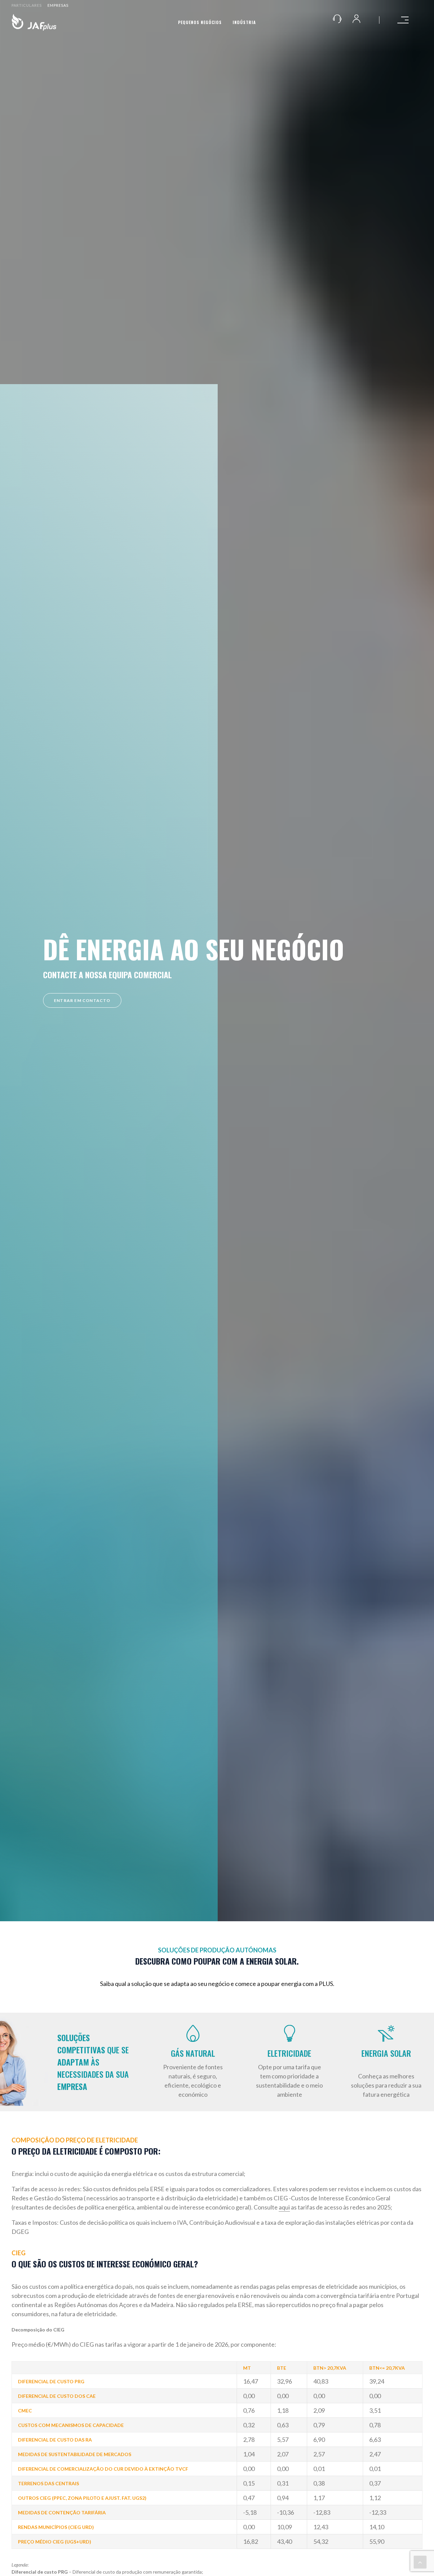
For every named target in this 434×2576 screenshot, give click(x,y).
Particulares (27, 5)
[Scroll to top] (420, 2561)
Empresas (58, 5)
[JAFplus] (34, 22)
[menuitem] (28, 5)
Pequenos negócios (200, 22)
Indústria (244, 22)
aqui (284, 2207)
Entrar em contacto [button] (82, 1000)
